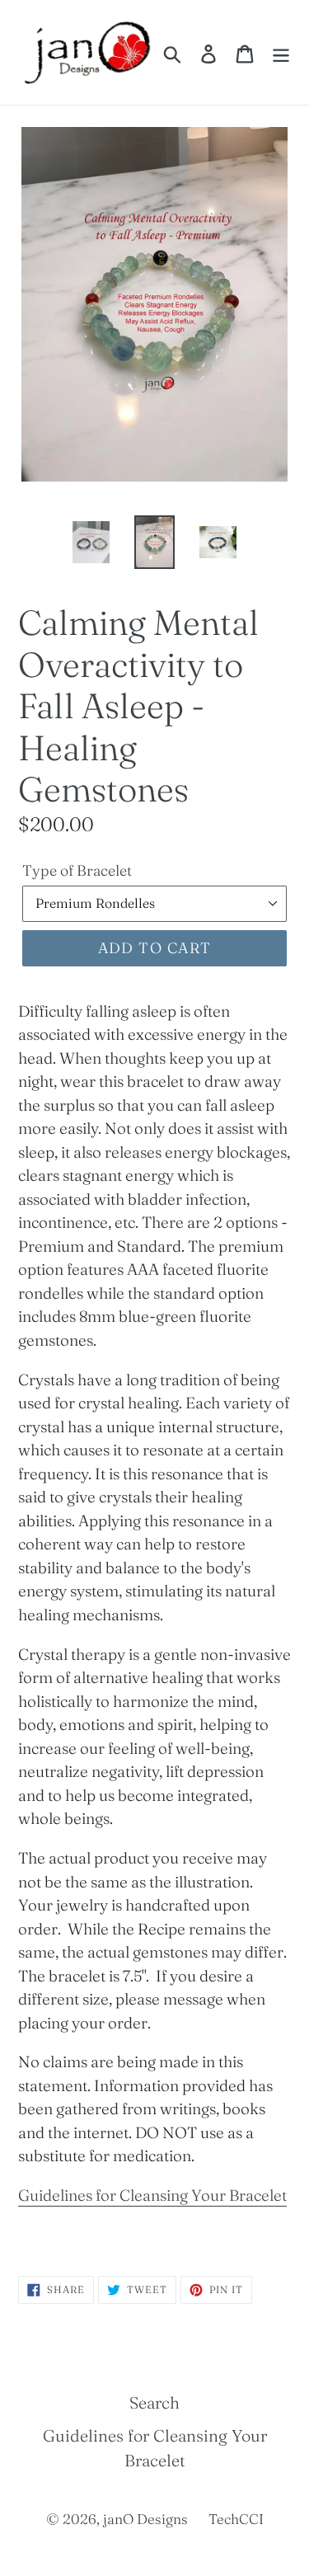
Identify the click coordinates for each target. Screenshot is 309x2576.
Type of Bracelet (77, 870)
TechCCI (236, 2519)
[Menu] (281, 52)
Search (154, 2402)
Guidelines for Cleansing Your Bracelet (152, 2195)
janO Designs (145, 2519)
